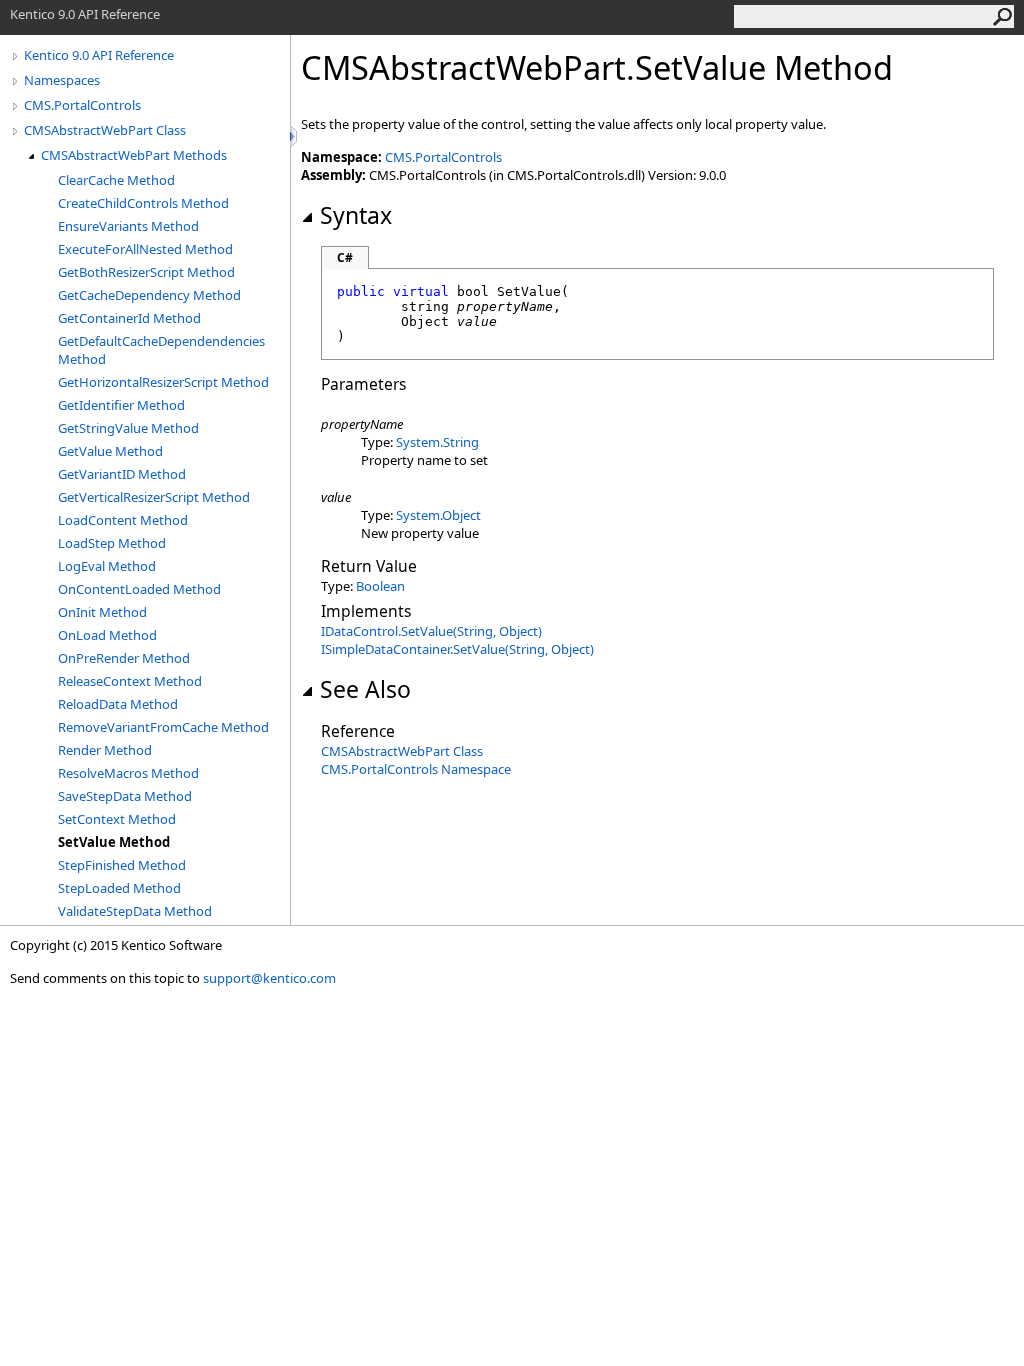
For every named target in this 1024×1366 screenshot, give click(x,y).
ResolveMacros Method (128, 773)
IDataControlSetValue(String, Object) (431, 631)
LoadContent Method (123, 520)
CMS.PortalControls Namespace (416, 769)
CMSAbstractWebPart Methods (134, 155)
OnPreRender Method (124, 658)
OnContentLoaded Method (139, 589)
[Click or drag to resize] (295, 136)
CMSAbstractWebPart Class (105, 130)
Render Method (105, 750)
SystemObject (438, 515)
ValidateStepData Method (135, 911)
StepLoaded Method (119, 888)
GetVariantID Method (122, 474)
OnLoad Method (107, 635)
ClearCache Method (116, 180)
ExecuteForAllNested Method (145, 249)
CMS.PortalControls (82, 105)
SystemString (437, 442)
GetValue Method (110, 451)
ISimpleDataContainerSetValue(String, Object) (457, 649)
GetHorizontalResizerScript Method (163, 382)
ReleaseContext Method (130, 681)
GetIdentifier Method (121, 405)
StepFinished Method (122, 865)
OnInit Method (102, 612)
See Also (365, 689)
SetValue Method (114, 842)
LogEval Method (107, 566)
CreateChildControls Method (143, 203)
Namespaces (62, 80)
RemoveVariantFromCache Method (163, 727)
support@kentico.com (269, 978)
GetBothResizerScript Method (146, 272)
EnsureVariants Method (128, 226)
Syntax (356, 215)
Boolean (380, 586)
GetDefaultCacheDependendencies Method (161, 350)
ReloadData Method (118, 704)
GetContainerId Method (129, 318)
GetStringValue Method (128, 428)
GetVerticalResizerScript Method (154, 497)
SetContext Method (117, 819)
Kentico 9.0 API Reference (99, 55)
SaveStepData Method (125, 796)
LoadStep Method (112, 543)
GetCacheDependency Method (149, 295)
